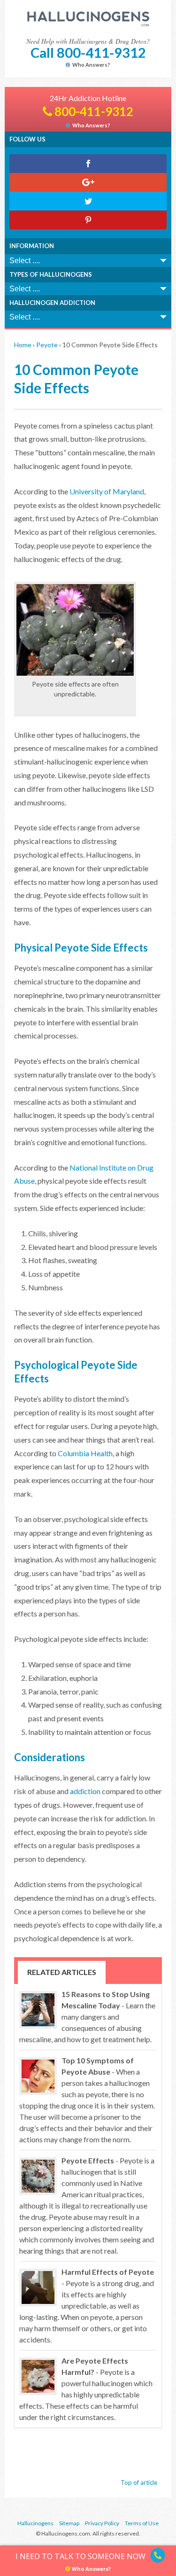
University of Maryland (107, 491)
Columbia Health (85, 1453)
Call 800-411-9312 (88, 52)
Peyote (47, 345)
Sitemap (69, 2523)
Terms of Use (142, 2523)
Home (23, 345)
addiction (85, 1791)
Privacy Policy (102, 2523)
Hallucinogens (35, 2523)
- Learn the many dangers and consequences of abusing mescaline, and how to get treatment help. (87, 2017)
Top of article (139, 2482)
